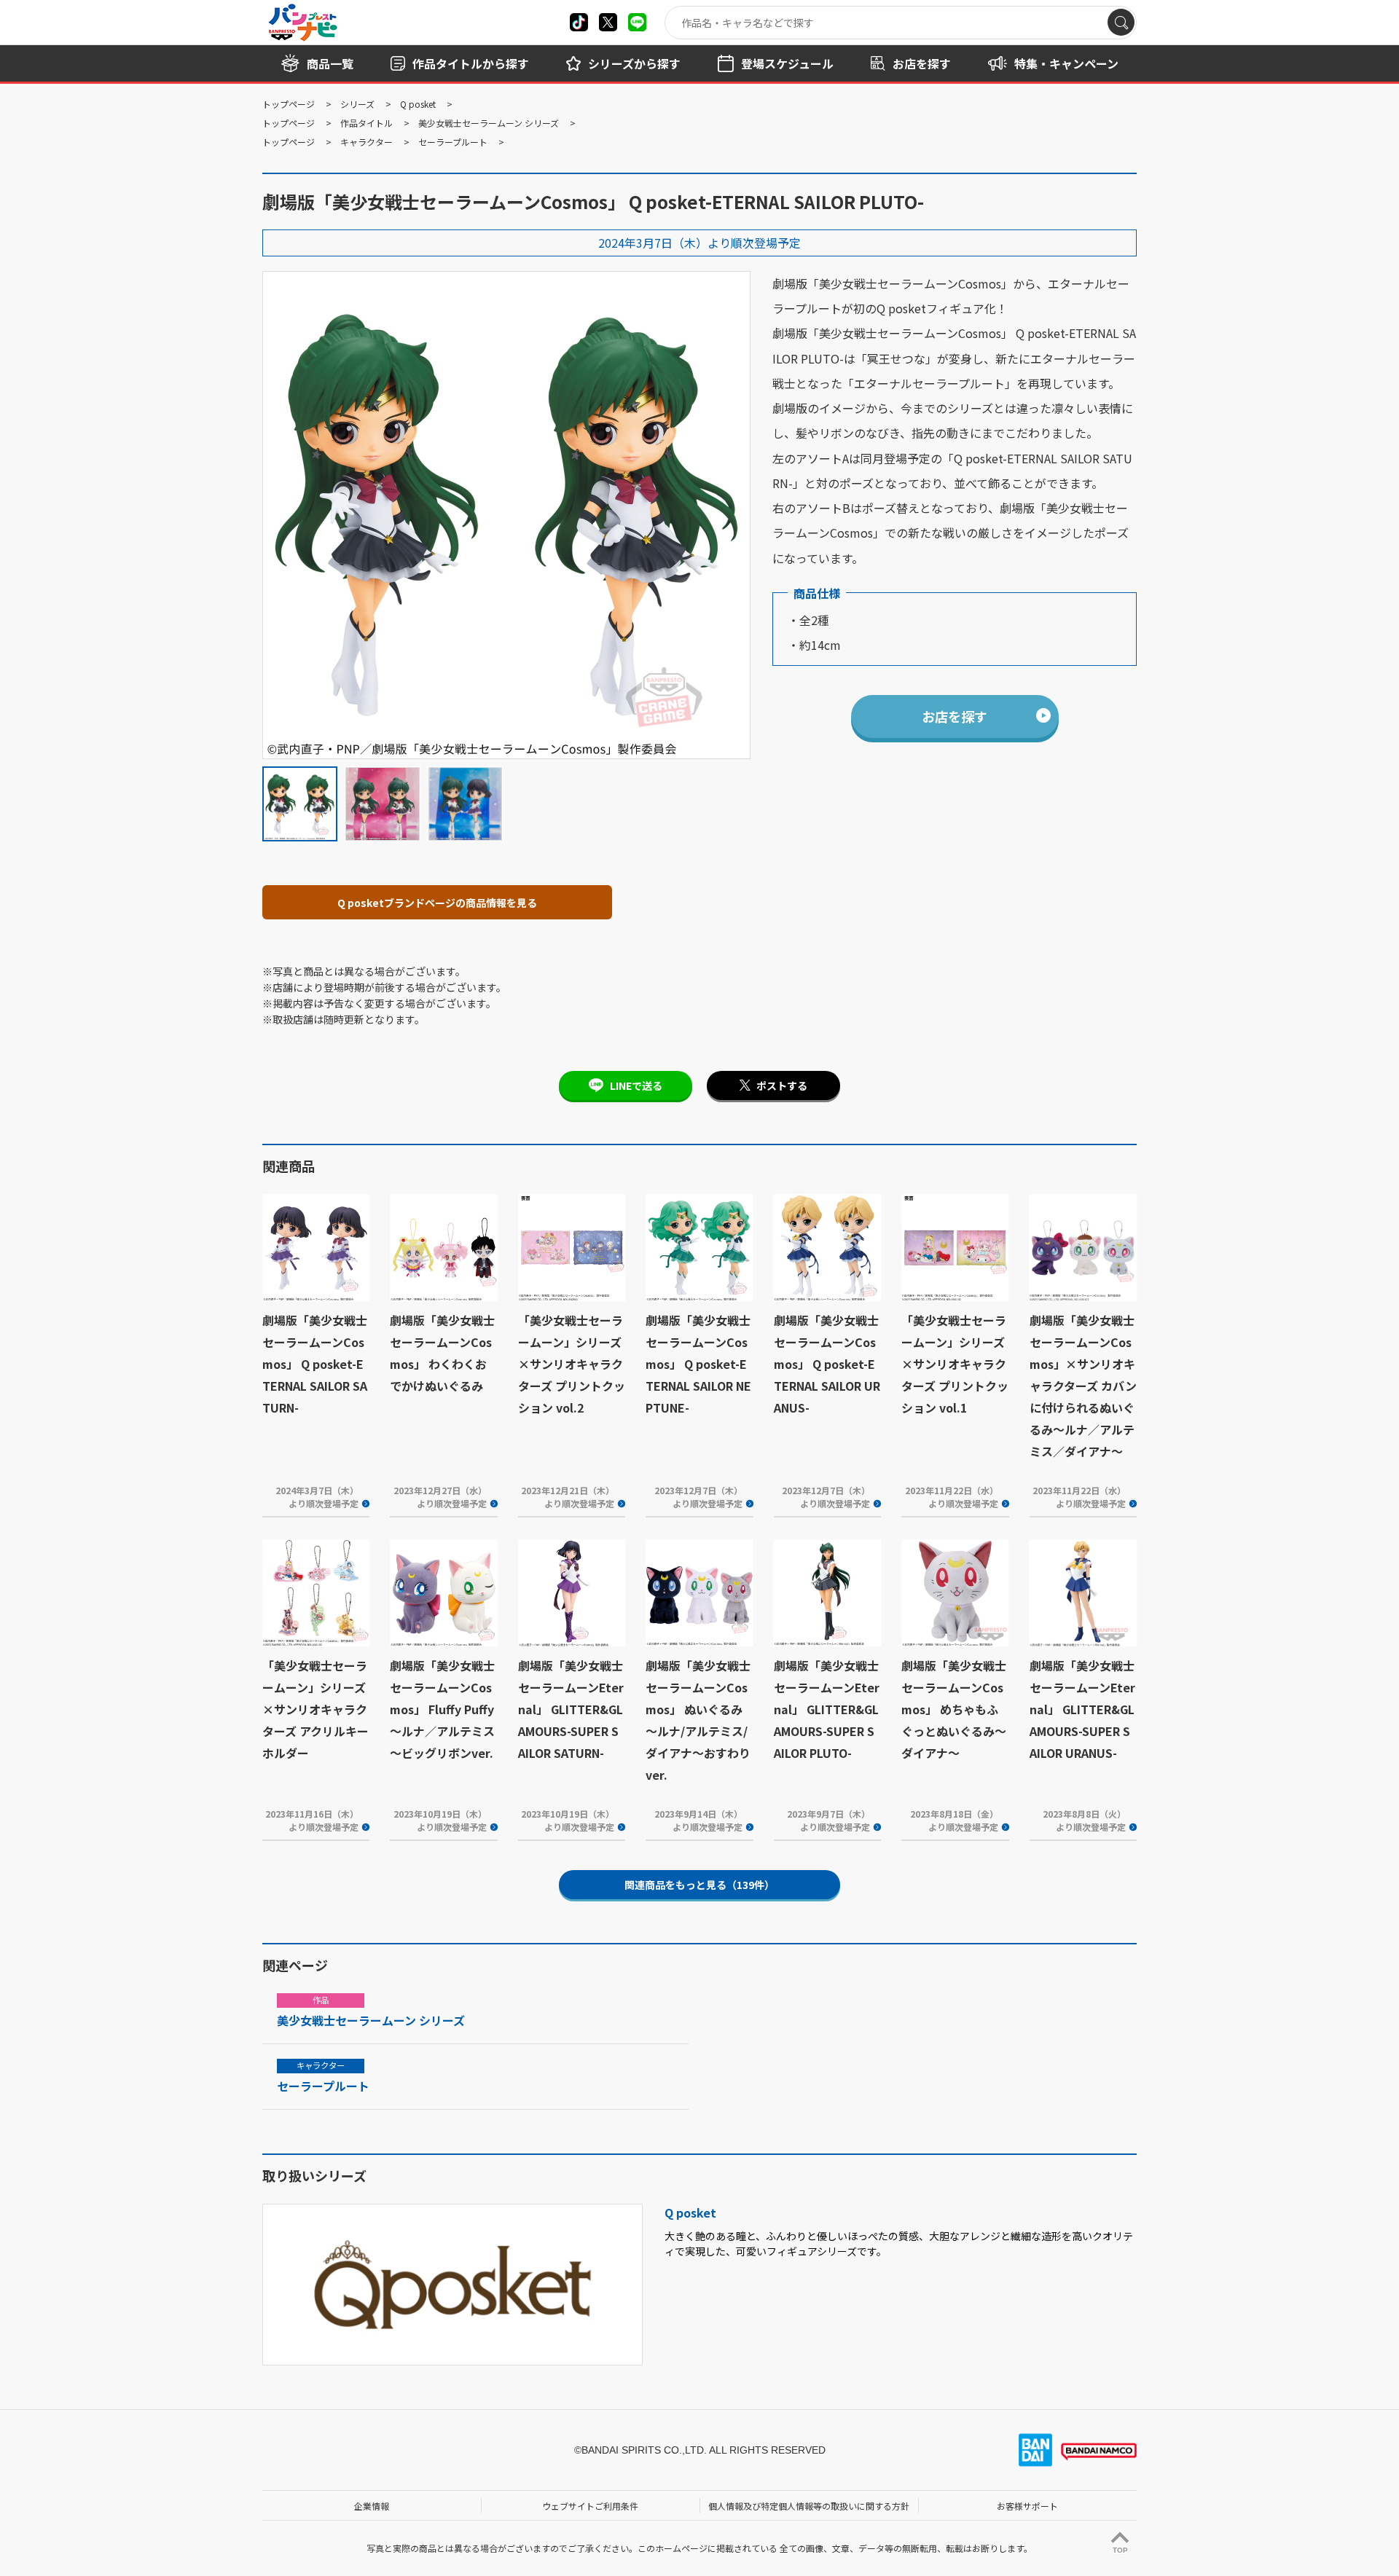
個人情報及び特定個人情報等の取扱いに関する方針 (809, 2506)
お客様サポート (1027, 2506)
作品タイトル (367, 123)
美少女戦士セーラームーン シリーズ (489, 123)
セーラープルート (453, 142)
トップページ (289, 104)
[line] (637, 22)
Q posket (418, 104)
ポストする (782, 1085)
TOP (1120, 2550)
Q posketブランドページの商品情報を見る (437, 903)
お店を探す (955, 716)
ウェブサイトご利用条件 (590, 2506)
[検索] (1121, 22)
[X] (579, 22)
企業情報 (372, 2506)
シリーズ (357, 104)
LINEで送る (636, 1085)
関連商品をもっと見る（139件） (699, 1885)
